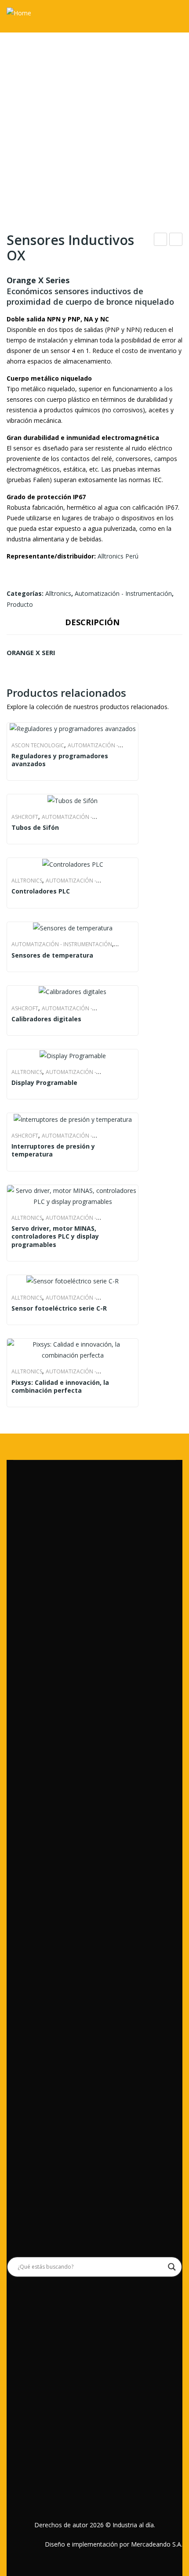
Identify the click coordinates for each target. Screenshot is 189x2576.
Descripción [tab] (92, 622)
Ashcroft (25, 817)
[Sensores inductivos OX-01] (94, 110)
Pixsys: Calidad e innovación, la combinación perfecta (161, 240)
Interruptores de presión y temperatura (53, 1150)
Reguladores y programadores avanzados (60, 760)
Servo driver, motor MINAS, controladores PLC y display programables (55, 1236)
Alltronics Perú (118, 556)
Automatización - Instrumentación (123, 593)
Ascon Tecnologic (38, 745)
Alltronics (58, 593)
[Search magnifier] (172, 2267)
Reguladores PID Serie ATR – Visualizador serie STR (176, 240)
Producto (20, 604)
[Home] (19, 12)
